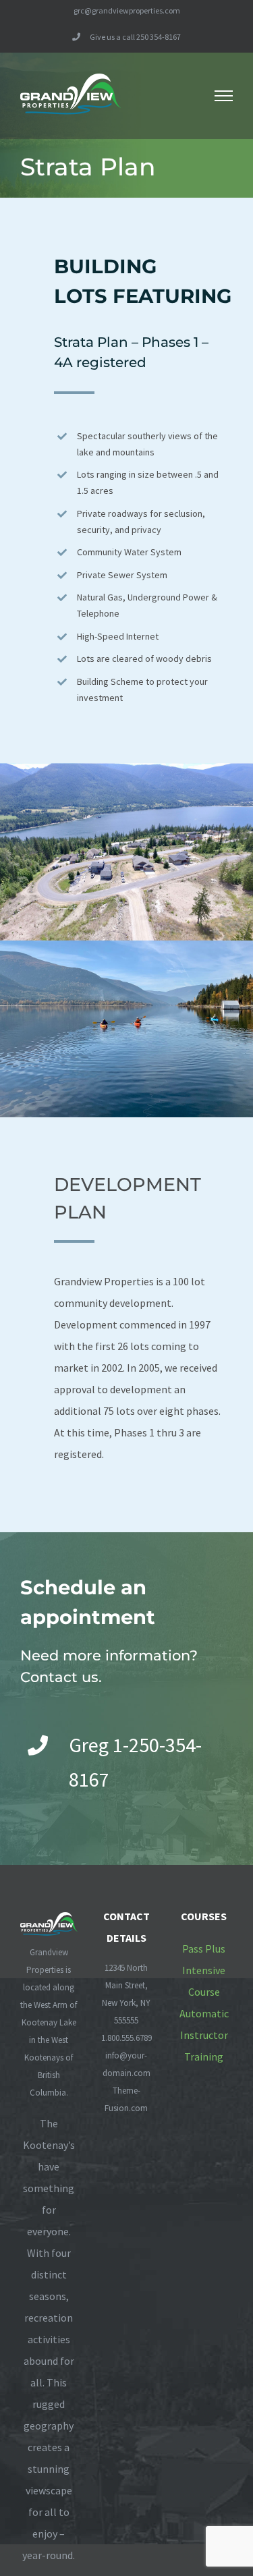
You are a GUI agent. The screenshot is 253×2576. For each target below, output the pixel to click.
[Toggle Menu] (224, 96)
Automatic (204, 2013)
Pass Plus (204, 1949)
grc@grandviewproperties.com (127, 10)
